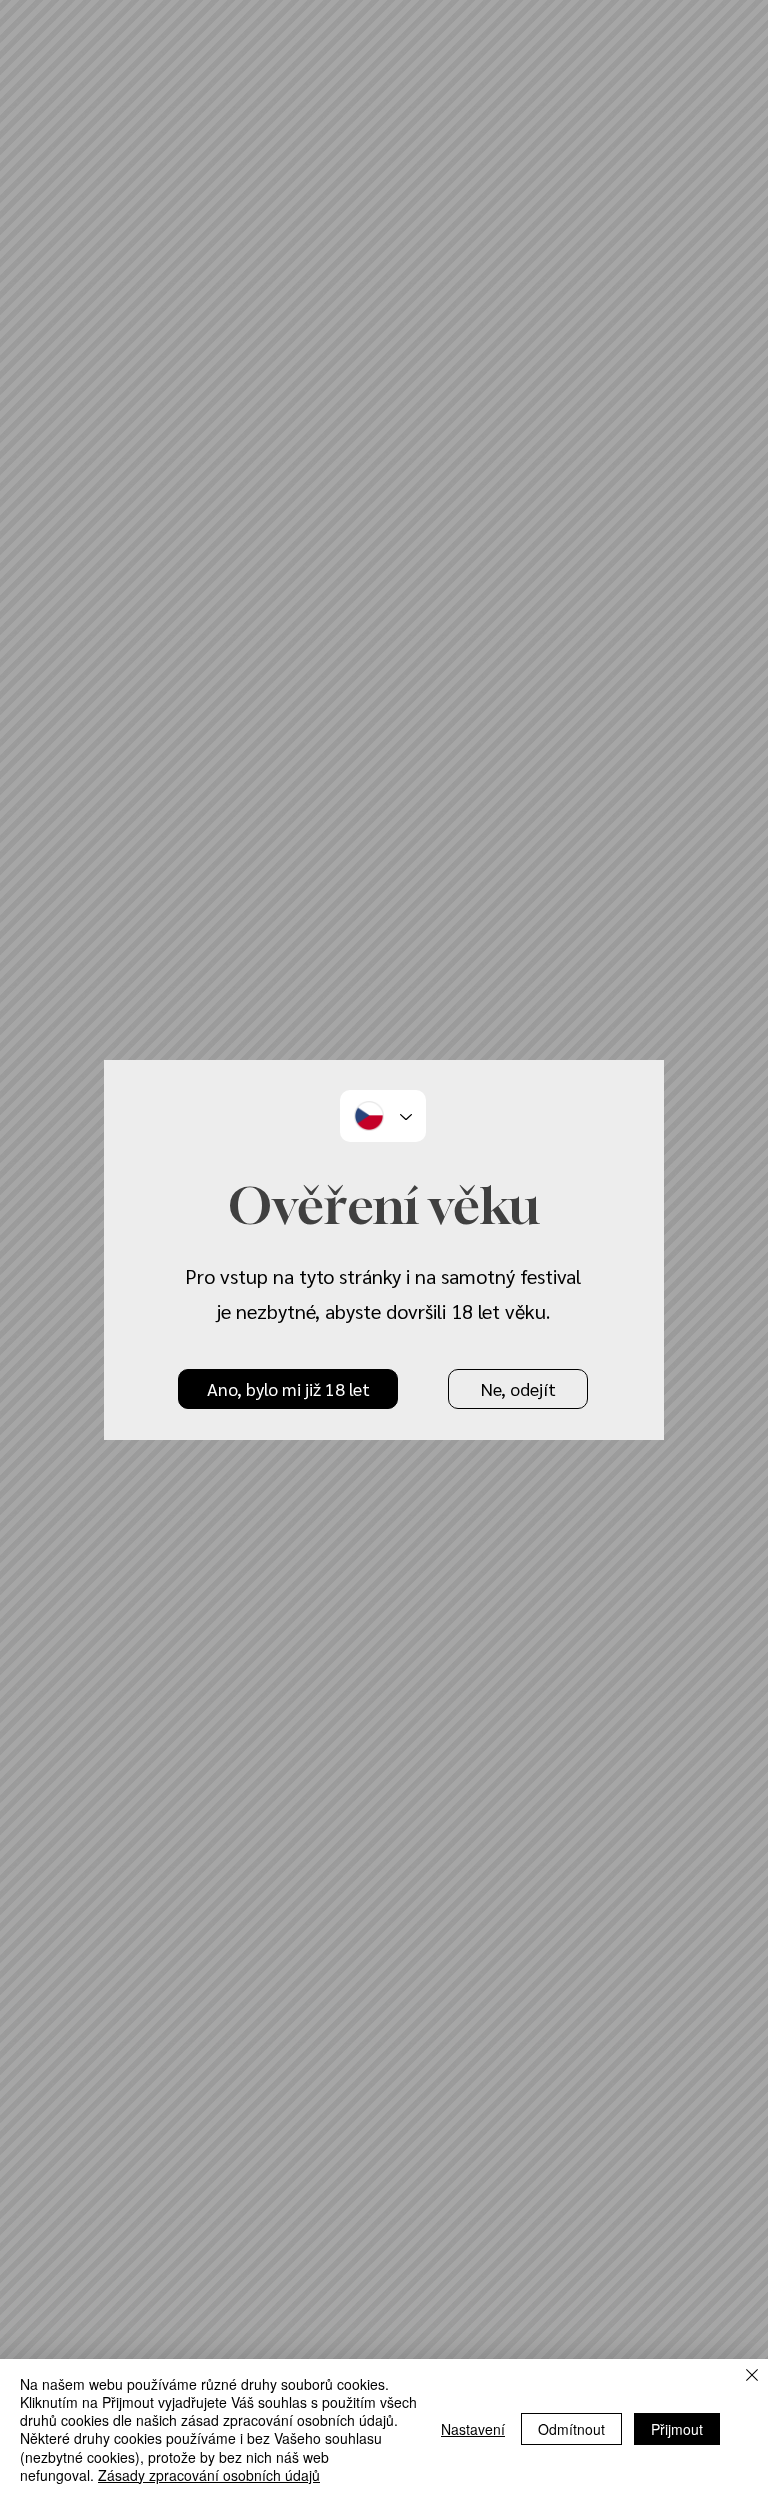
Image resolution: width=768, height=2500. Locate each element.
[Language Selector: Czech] (383, 1116)
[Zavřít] (752, 2376)
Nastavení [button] (473, 2429)
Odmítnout (571, 2429)
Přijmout (677, 2429)
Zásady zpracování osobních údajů (209, 2475)
